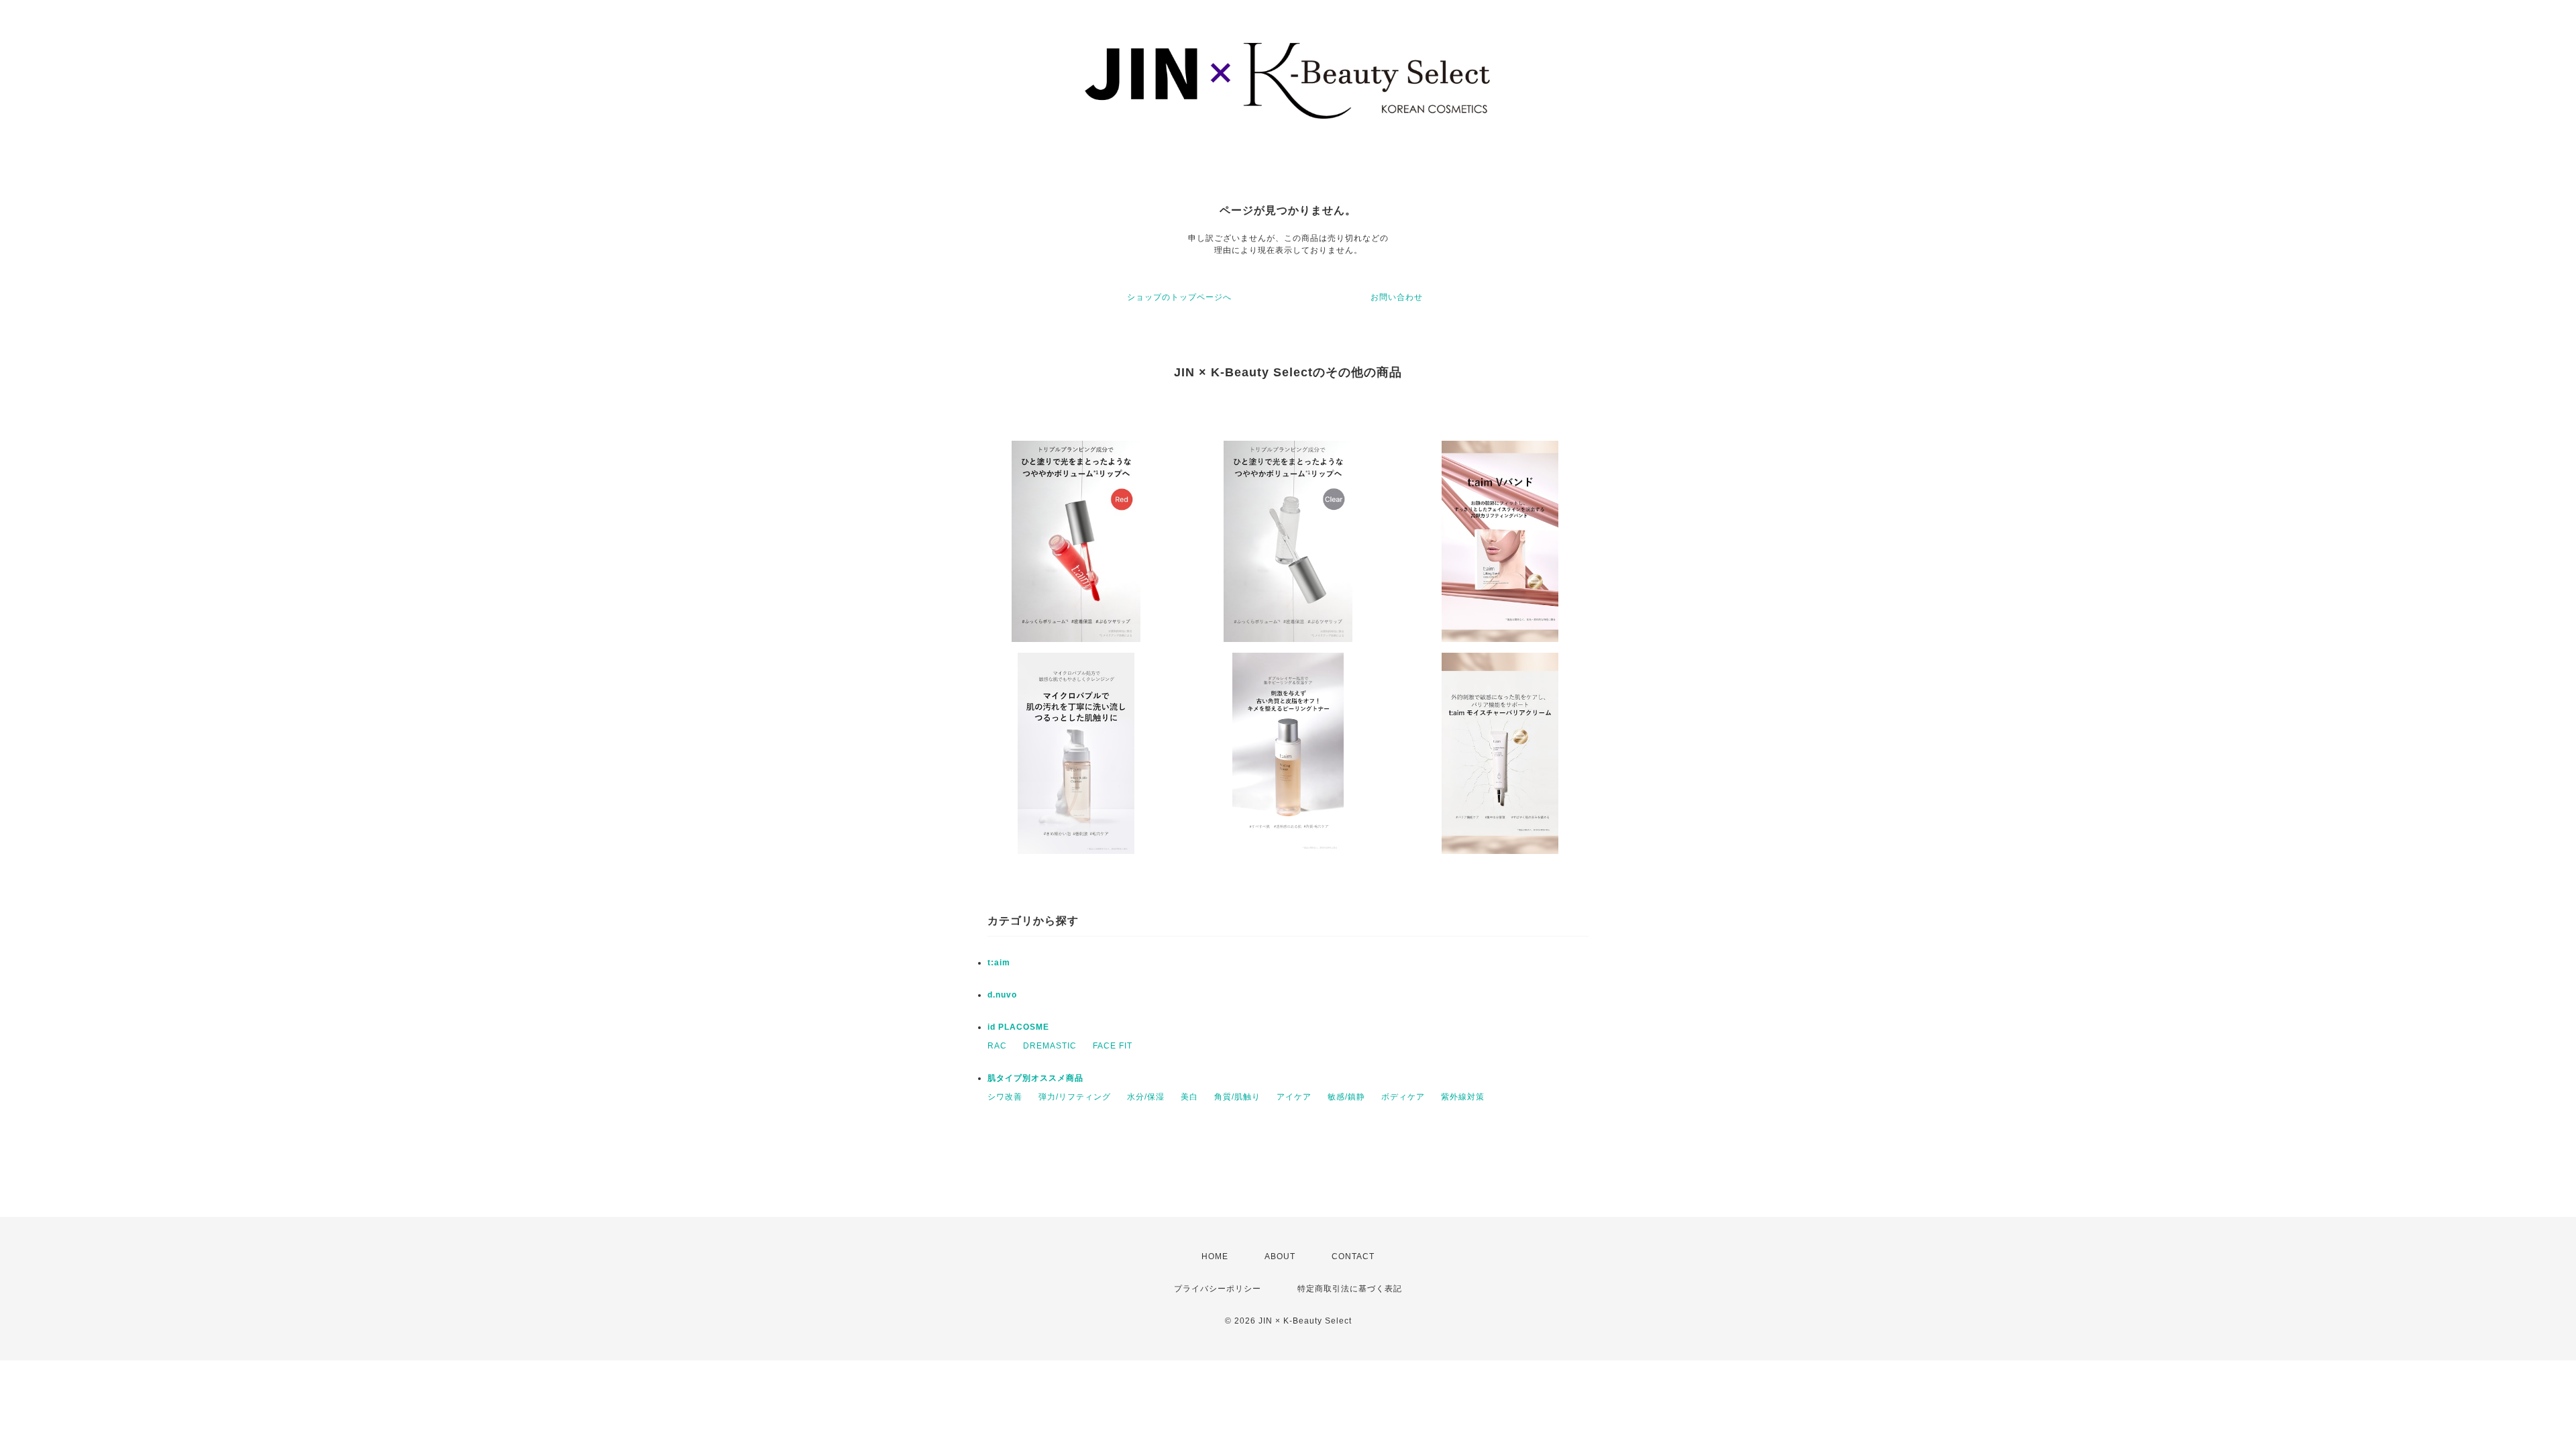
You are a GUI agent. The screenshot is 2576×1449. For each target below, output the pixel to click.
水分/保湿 (1146, 1097)
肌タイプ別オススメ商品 (1035, 1078)
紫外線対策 (1463, 1097)
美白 (1189, 1097)
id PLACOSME (1018, 1027)
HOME (1215, 1256)
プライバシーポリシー (1218, 1289)
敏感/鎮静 (1346, 1097)
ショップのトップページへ (1179, 297)
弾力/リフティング (1075, 1097)
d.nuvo (1002, 995)
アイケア (1294, 1097)
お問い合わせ (1397, 297)
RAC (997, 1046)
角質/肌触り (1237, 1097)
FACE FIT (1113, 1046)
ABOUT (1280, 1256)
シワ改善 (1005, 1097)
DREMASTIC (1050, 1046)
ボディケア (1403, 1097)
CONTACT (1353, 1256)
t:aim (999, 963)
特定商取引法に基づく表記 (1350, 1289)
